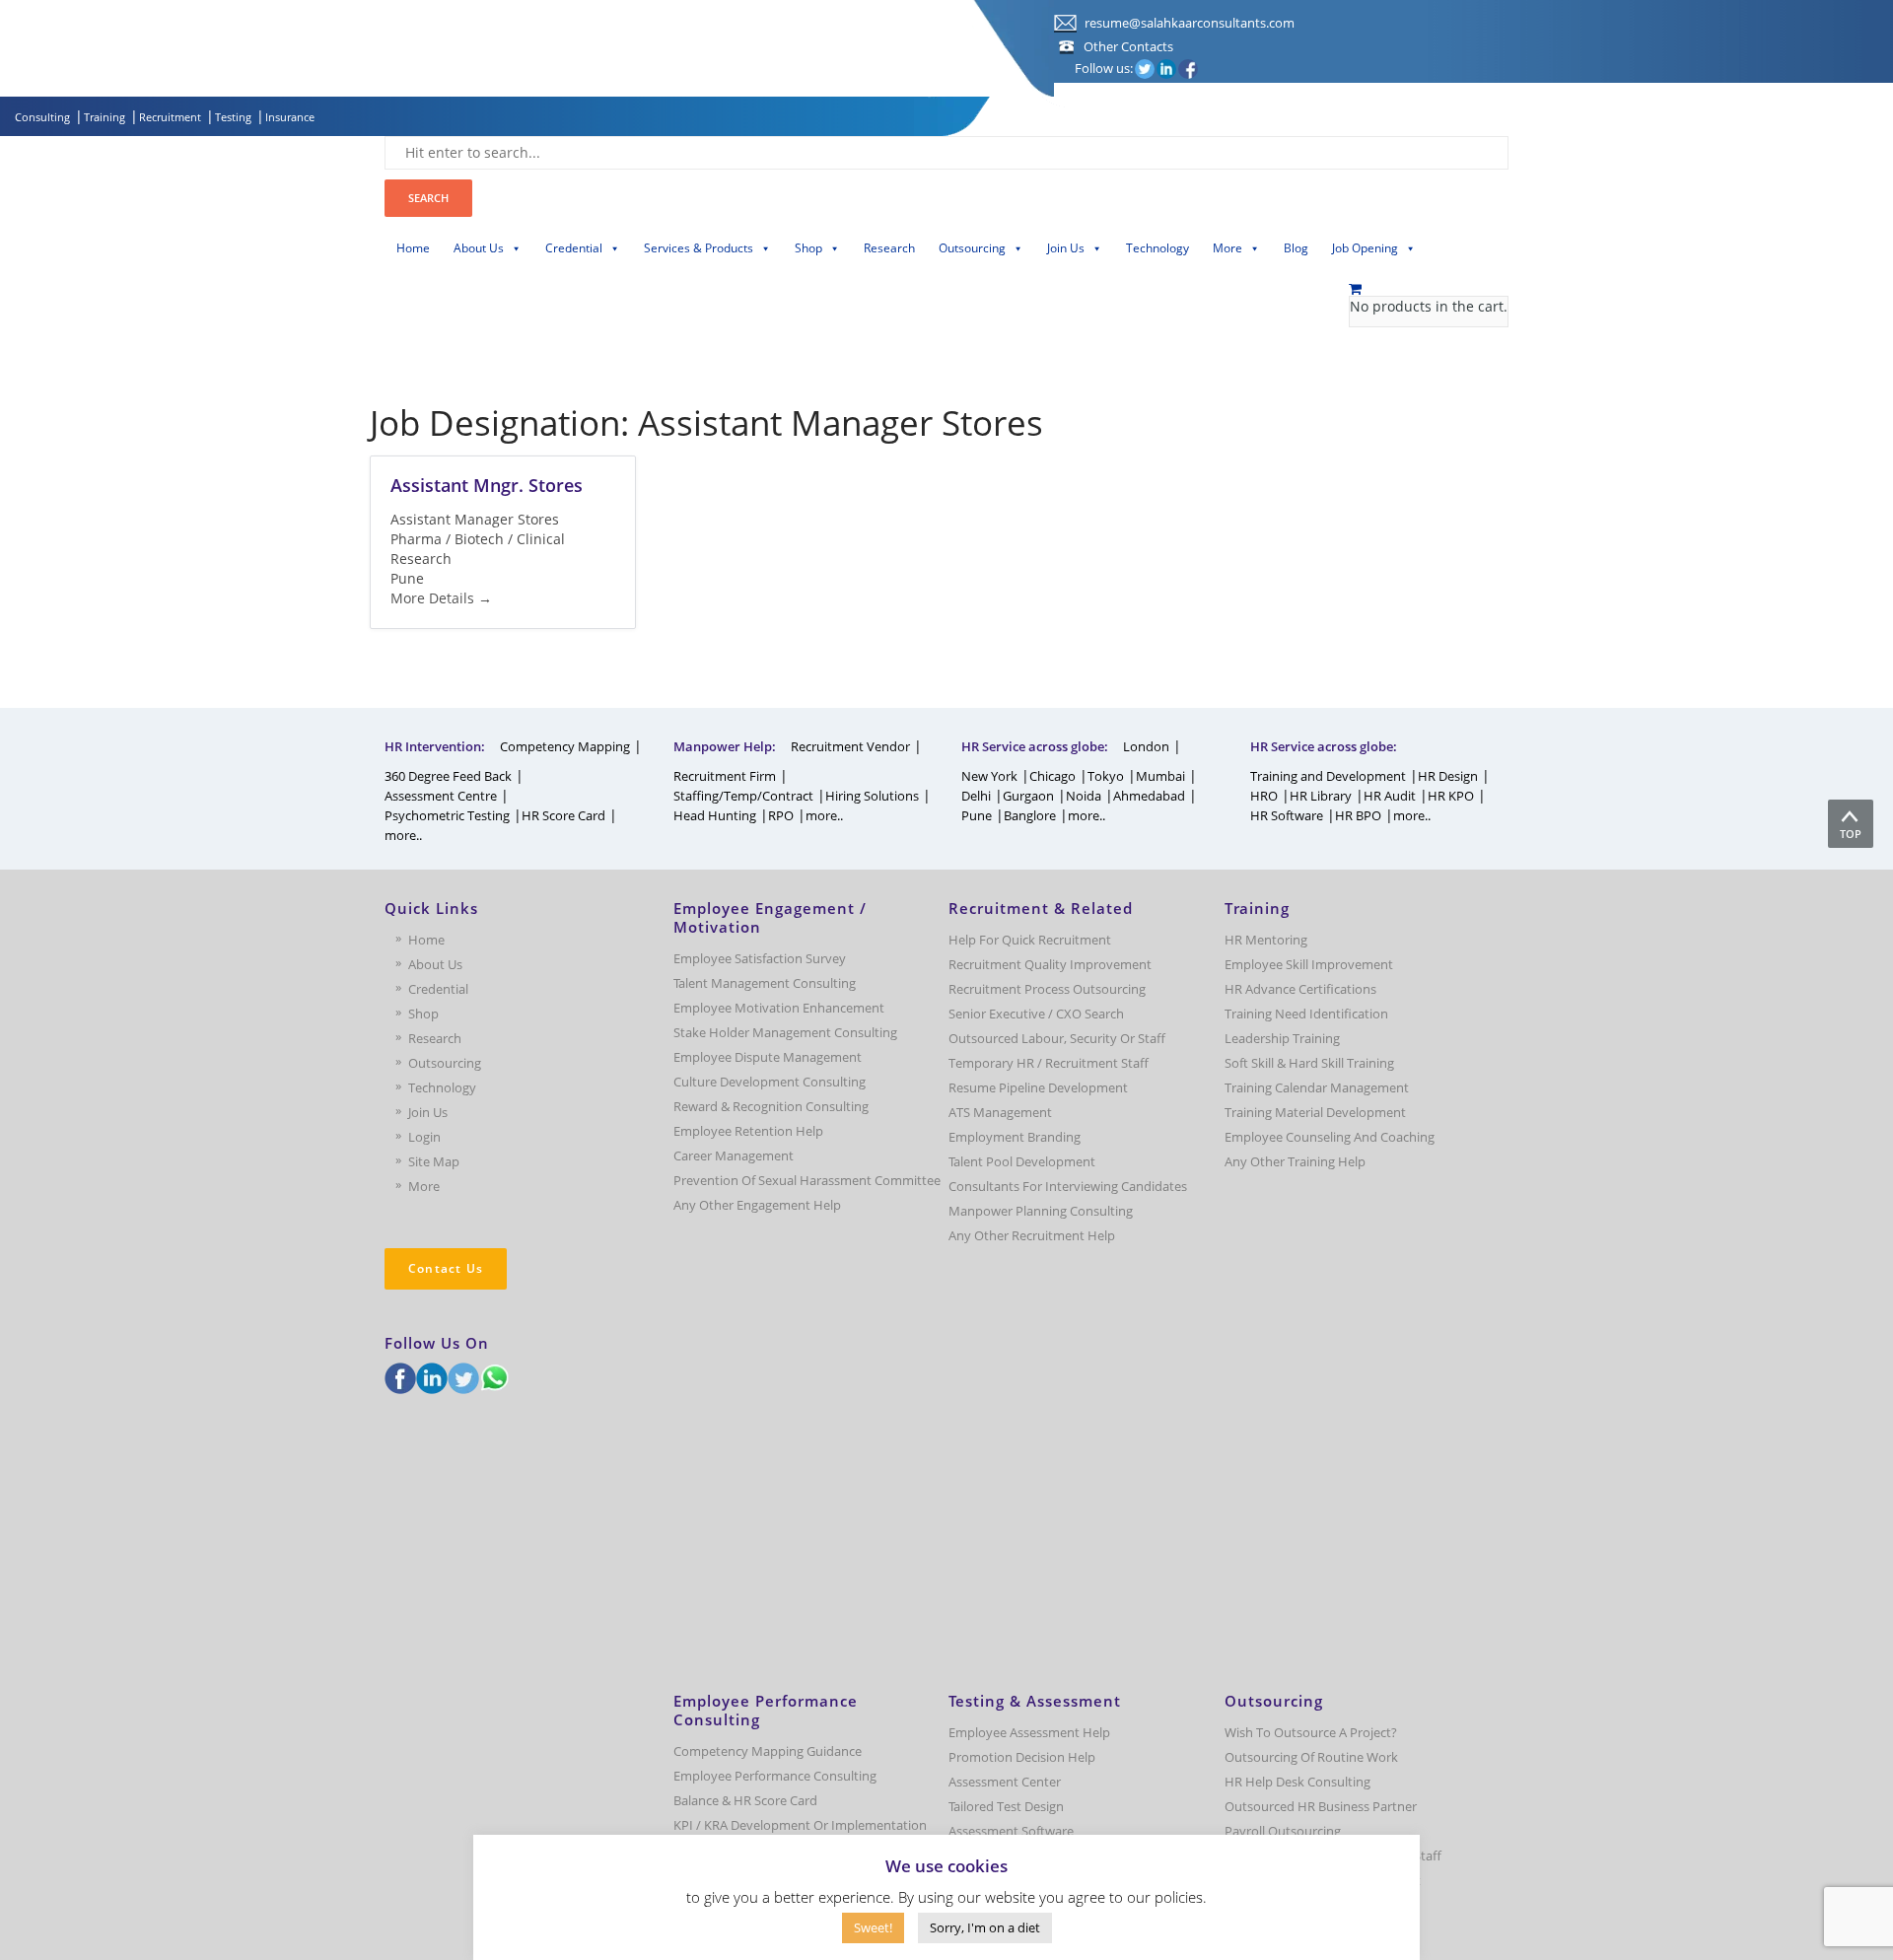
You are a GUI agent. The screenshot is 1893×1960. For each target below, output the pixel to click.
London (1146, 746)
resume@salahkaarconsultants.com (1188, 23)
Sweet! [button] (873, 1927)
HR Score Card (563, 815)
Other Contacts (1128, 46)
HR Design (1448, 776)
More (1227, 248)
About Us (479, 248)
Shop (808, 248)
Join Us (1066, 248)
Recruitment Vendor (850, 746)
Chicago (1052, 776)
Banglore (1030, 815)
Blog (1296, 248)
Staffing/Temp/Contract (743, 796)
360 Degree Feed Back (448, 776)
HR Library (1321, 796)
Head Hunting (715, 815)
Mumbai (1160, 776)
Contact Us (446, 1268)
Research (889, 248)
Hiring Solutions (872, 796)
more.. (403, 835)
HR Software (1287, 815)
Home (413, 248)
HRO (1264, 796)
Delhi (976, 796)
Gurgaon (1028, 796)
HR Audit (1390, 796)
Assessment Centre (441, 796)
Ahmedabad (1149, 796)
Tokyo (1106, 776)
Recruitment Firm (725, 776)
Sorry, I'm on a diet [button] (985, 1927)
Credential (574, 248)
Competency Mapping (565, 746)
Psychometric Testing (447, 815)
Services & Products (699, 248)
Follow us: (1104, 68)
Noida (1084, 796)
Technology (1157, 248)
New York (989, 776)
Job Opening (1365, 248)
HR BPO (1358, 815)
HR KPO (1451, 796)
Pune (977, 815)
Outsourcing (972, 248)
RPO (781, 815)
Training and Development (1328, 776)
